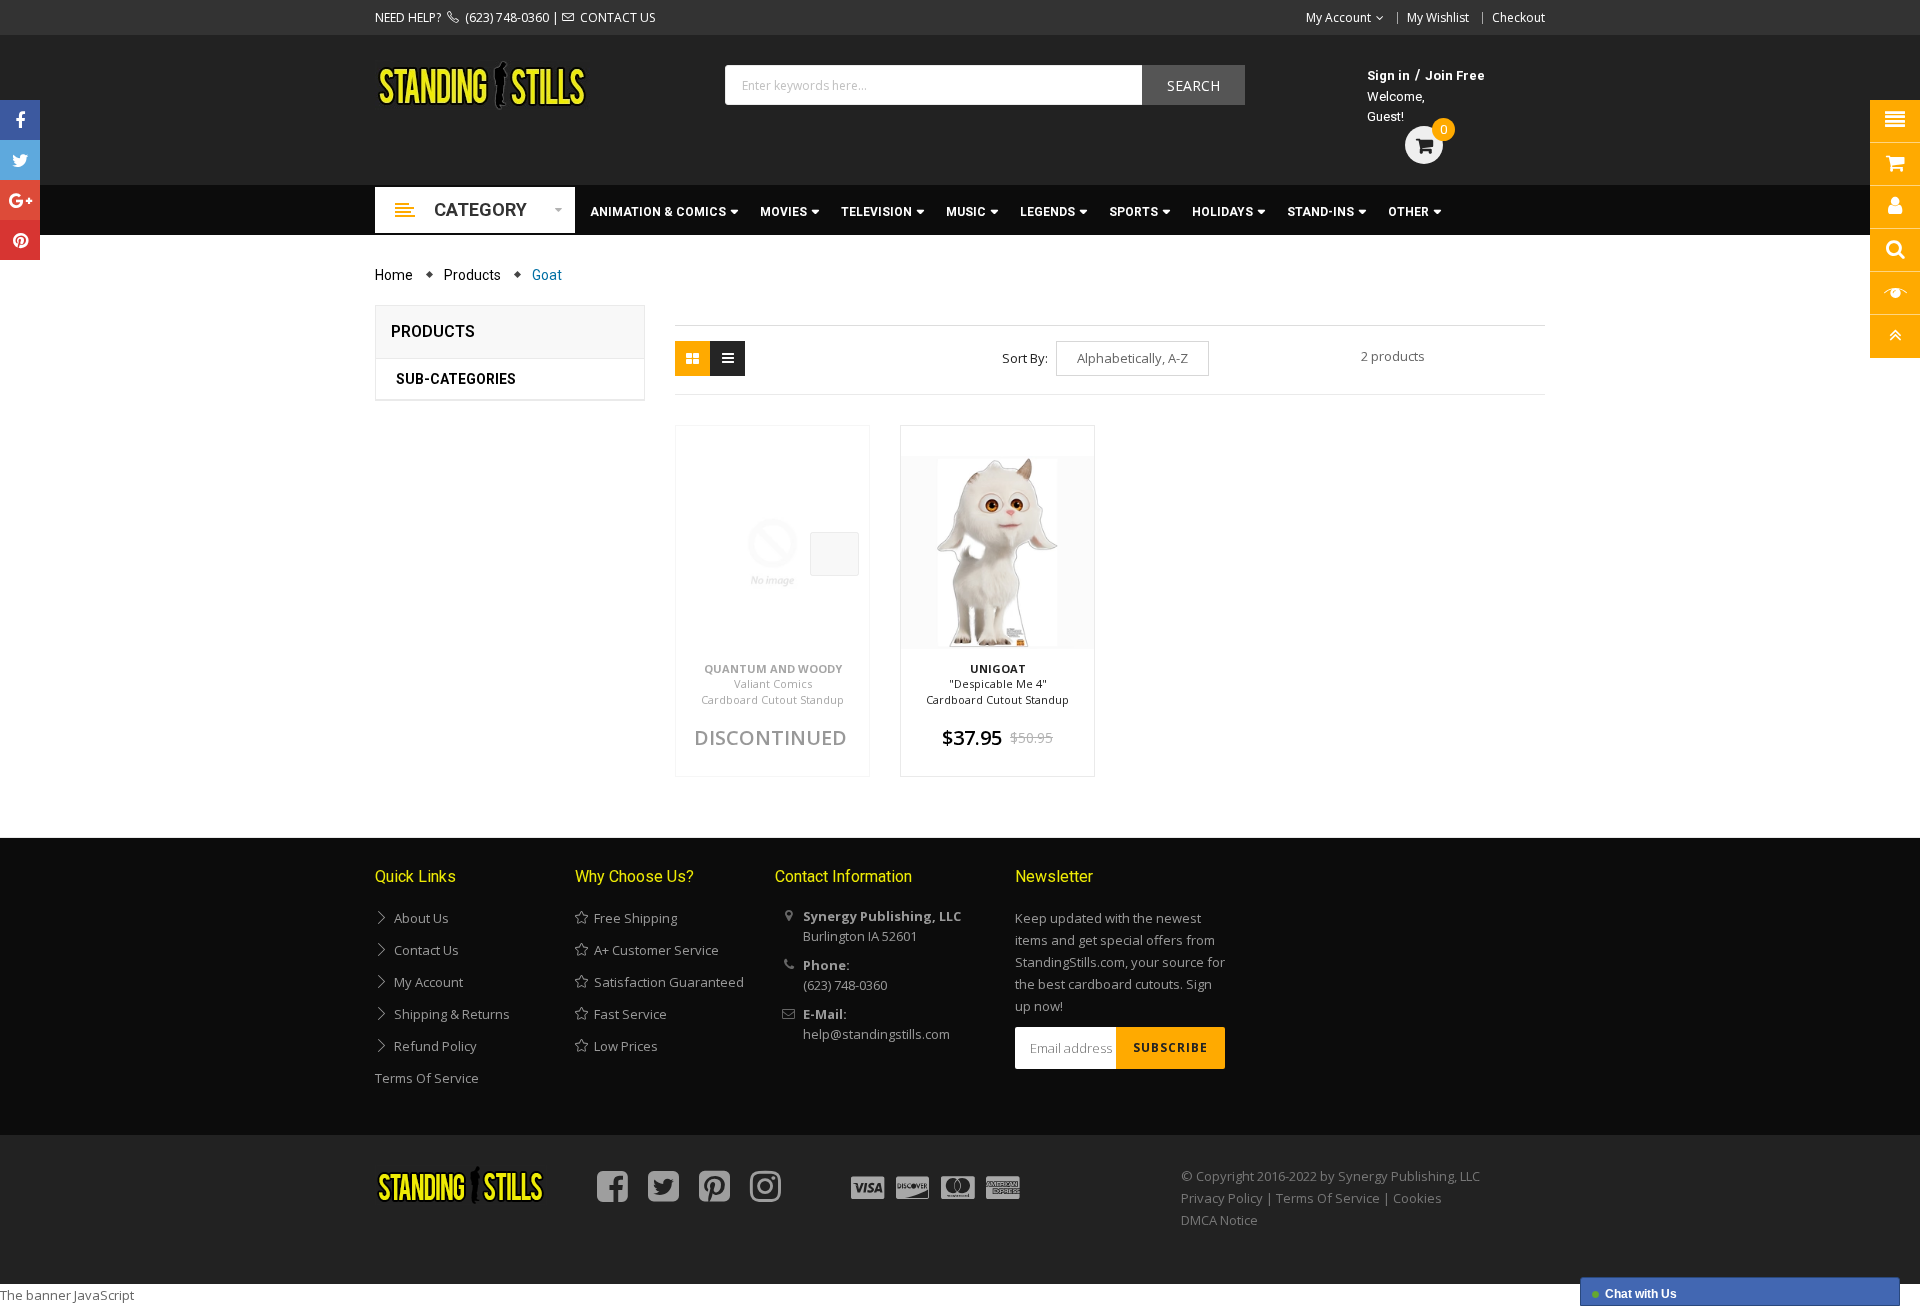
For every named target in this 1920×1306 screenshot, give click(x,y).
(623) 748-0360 (504, 17)
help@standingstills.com (876, 1034)
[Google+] (20, 200)
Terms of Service (427, 1078)
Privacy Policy (1222, 1198)
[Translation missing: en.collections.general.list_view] (727, 358)
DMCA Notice (1219, 1220)
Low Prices (623, 1046)
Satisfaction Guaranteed (666, 982)
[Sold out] (834, 554)
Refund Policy (432, 1046)
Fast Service (627, 1014)
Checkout (1518, 17)
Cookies (1417, 1198)
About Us (418, 918)
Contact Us (423, 950)
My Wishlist (1438, 17)
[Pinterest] (20, 240)
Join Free (1455, 75)
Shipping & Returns (449, 1014)
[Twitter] (20, 160)
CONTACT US (614, 17)
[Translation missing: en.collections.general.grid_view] (692, 358)
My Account (425, 982)
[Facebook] (20, 120)
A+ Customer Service (653, 950)
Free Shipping (632, 918)
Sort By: (1025, 358)
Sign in (1388, 75)
